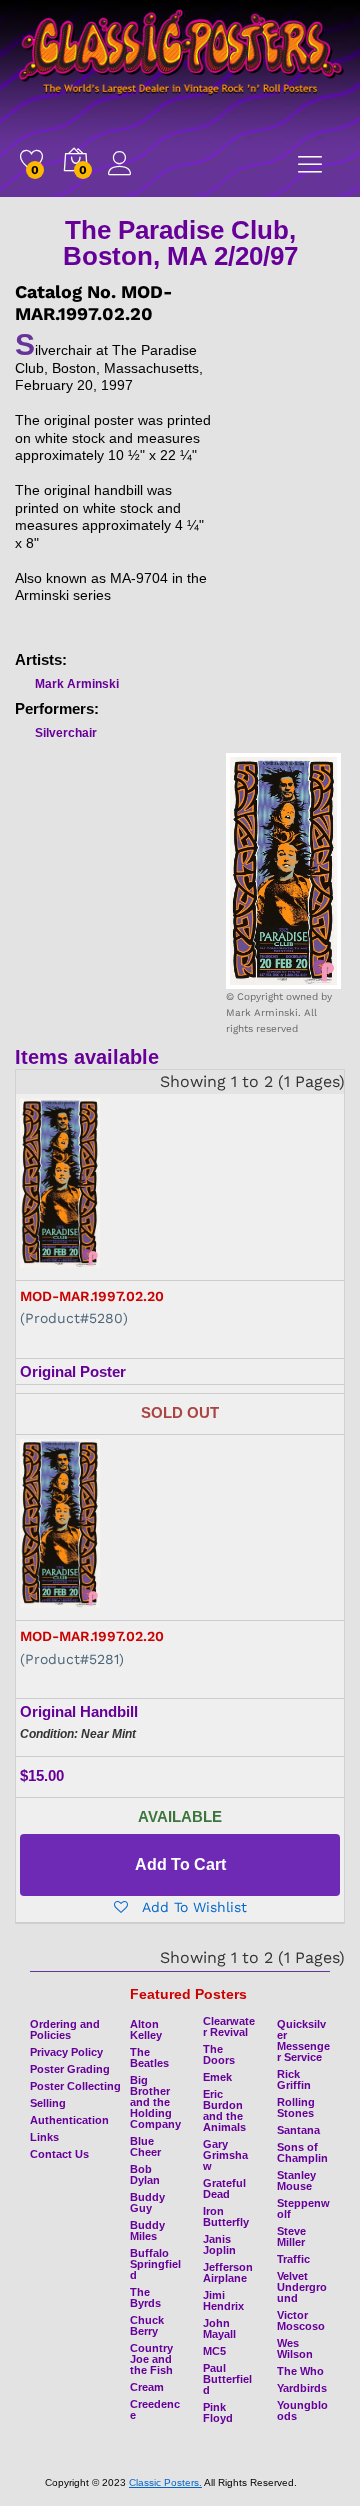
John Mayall (219, 2328)
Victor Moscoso (301, 2320)
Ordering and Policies (65, 2029)
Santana (298, 2130)
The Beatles (149, 2057)
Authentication (69, 2120)
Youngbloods (302, 2410)
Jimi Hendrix (223, 2300)
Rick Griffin (294, 2079)
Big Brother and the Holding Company (155, 2102)
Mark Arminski (77, 684)
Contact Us (59, 2154)
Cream (147, 2387)
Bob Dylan (145, 2174)
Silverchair (66, 733)
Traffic (293, 2259)
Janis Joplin (219, 2244)
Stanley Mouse (296, 2180)
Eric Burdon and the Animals (224, 2110)
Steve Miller (291, 2236)
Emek (217, 2077)
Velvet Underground (302, 2287)
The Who (300, 2371)
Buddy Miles (147, 2230)
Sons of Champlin (302, 2152)
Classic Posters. (165, 2482)
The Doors (219, 2054)
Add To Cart (180, 1864)
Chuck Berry (147, 2325)
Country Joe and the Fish (151, 2359)
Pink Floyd (218, 2412)
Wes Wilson (295, 2348)
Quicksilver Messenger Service (303, 2040)
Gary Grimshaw (225, 2155)
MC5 (214, 2351)
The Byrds (145, 2297)
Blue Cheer (145, 2146)
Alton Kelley (146, 2029)
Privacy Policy (66, 2052)
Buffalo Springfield (155, 2264)
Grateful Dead (224, 2188)
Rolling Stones (296, 2107)
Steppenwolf (303, 2208)
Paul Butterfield (227, 2379)
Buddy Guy (147, 2202)
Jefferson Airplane (228, 2272)
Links (44, 2137)
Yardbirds (302, 2388)
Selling (48, 2103)
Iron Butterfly (226, 2216)
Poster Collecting (75, 2086)
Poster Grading (70, 2069)
